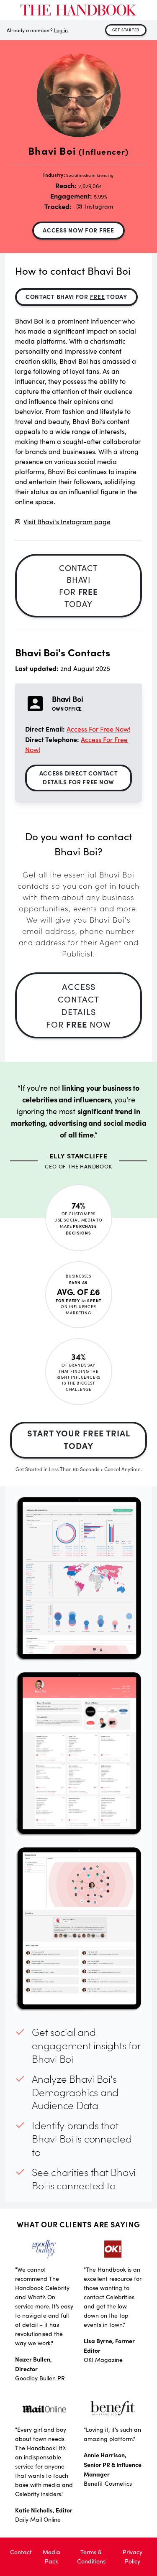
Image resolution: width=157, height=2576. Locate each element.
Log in (61, 30)
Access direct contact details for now (79, 777)
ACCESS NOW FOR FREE (78, 230)
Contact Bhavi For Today (76, 296)
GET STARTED (126, 30)
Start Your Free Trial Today (79, 1439)
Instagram (99, 206)
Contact (21, 2552)
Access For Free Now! (98, 729)
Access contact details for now (78, 1005)
